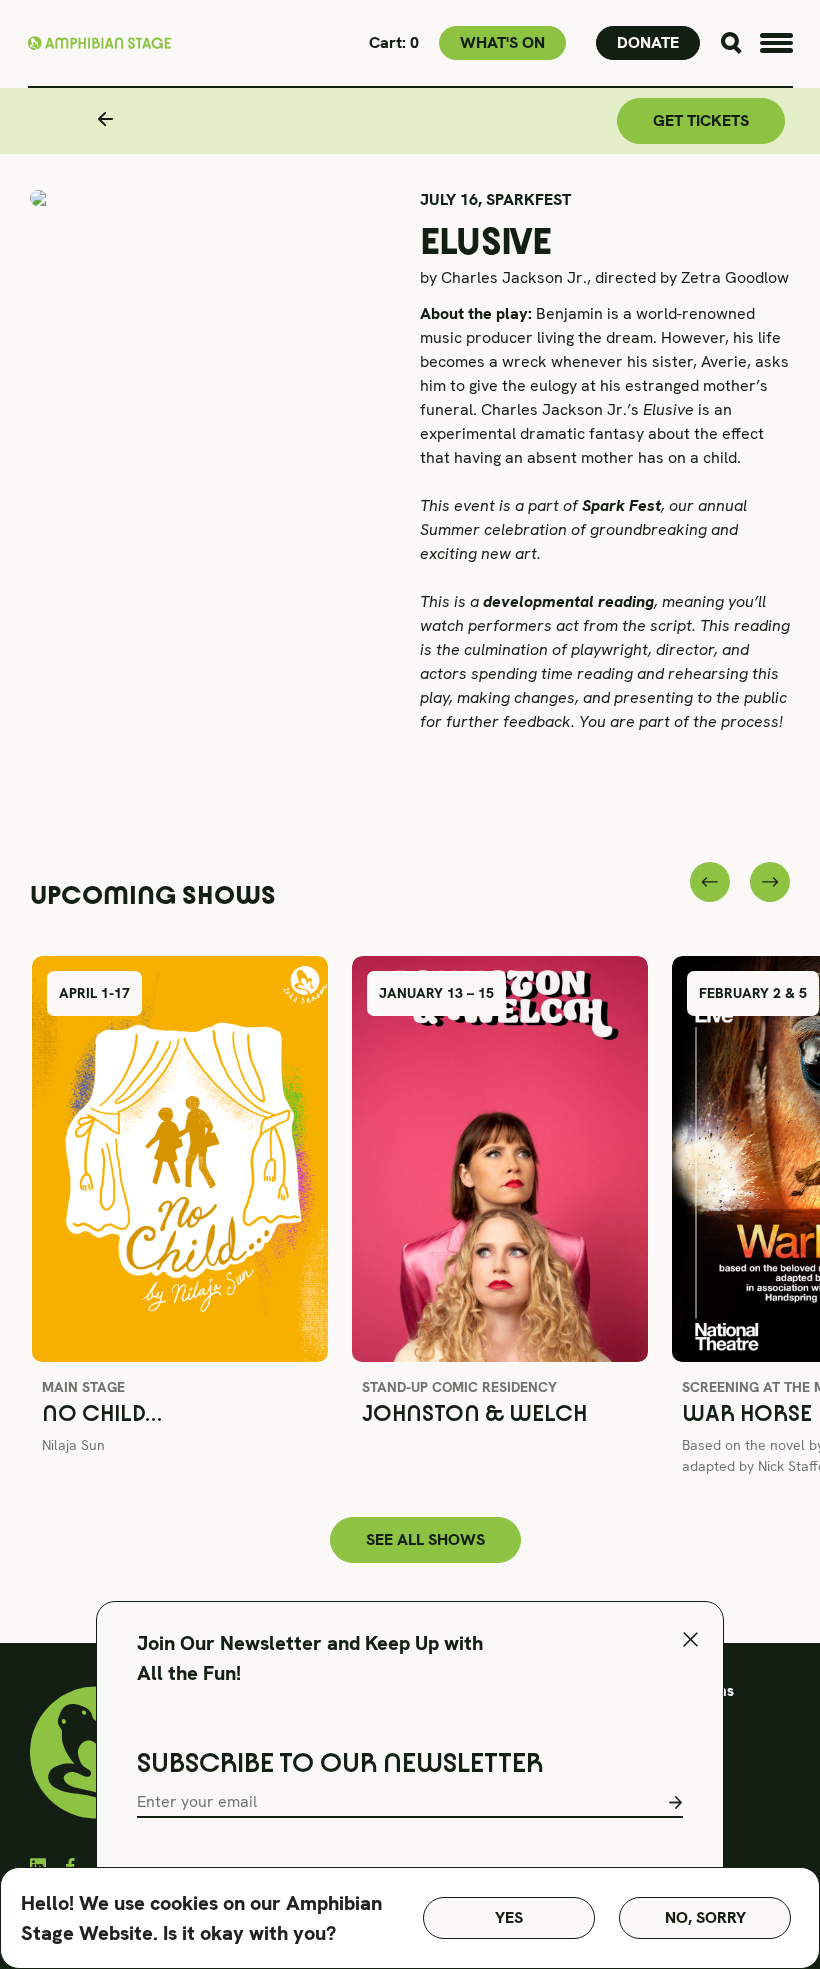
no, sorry (705, 1917)
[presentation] (710, 882)
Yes (509, 1917)
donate (648, 42)
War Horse (747, 1413)
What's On (502, 42)
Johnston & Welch (474, 1413)
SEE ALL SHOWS (425, 1539)
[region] (410, 1918)
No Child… (102, 1413)
